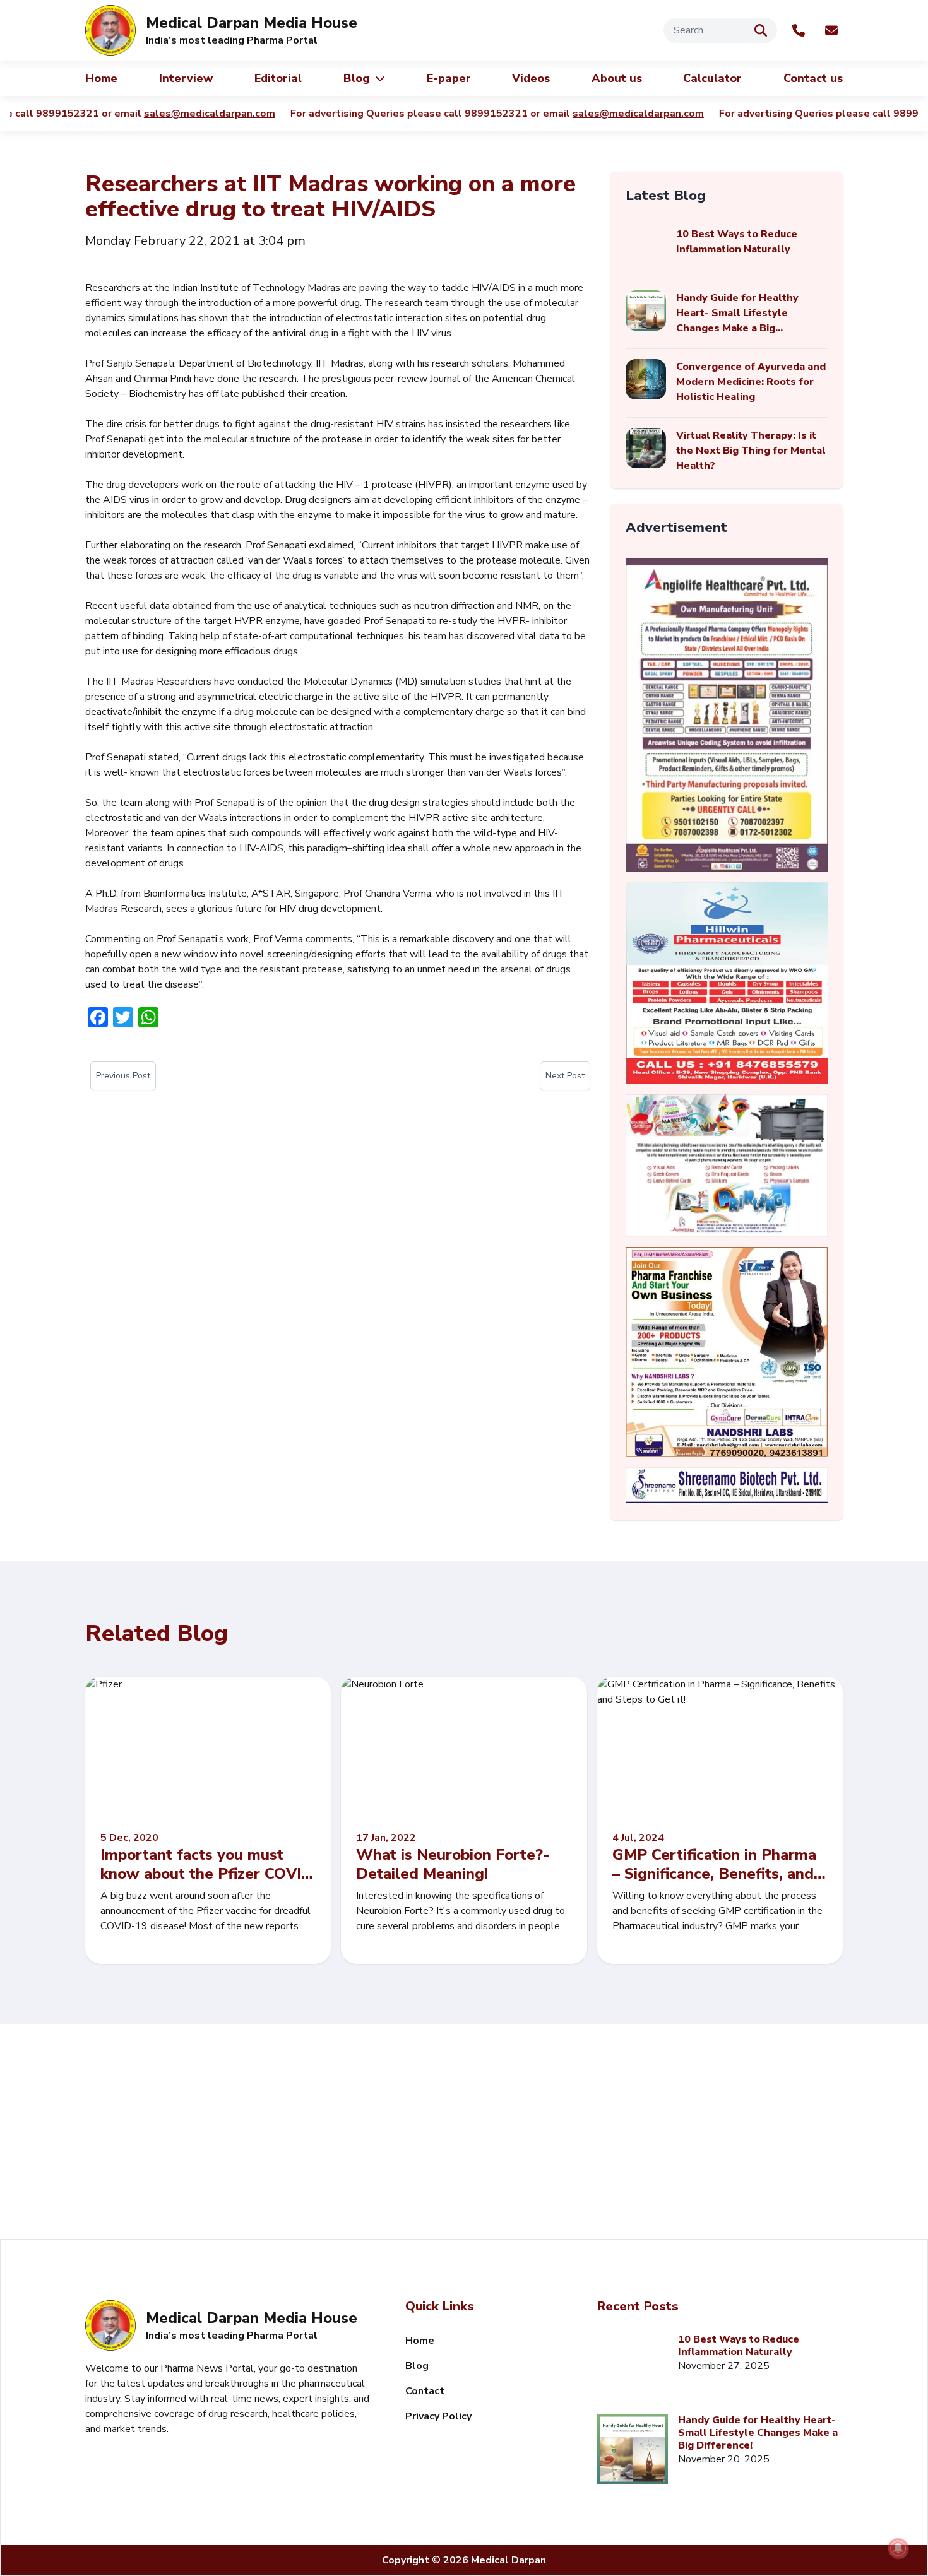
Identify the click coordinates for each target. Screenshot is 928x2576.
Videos (531, 78)
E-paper (449, 78)
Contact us (813, 78)
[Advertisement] (464, 2132)
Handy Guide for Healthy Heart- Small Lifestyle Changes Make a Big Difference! (758, 2433)
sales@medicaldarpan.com (165, 114)
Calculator (712, 78)
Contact (425, 2391)
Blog (357, 78)
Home (101, 78)
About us (617, 78)
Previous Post (123, 1076)
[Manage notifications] (898, 2548)
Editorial (278, 78)
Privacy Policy (438, 2416)
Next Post (565, 1076)
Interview (186, 78)
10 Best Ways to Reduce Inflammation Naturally (739, 2346)
